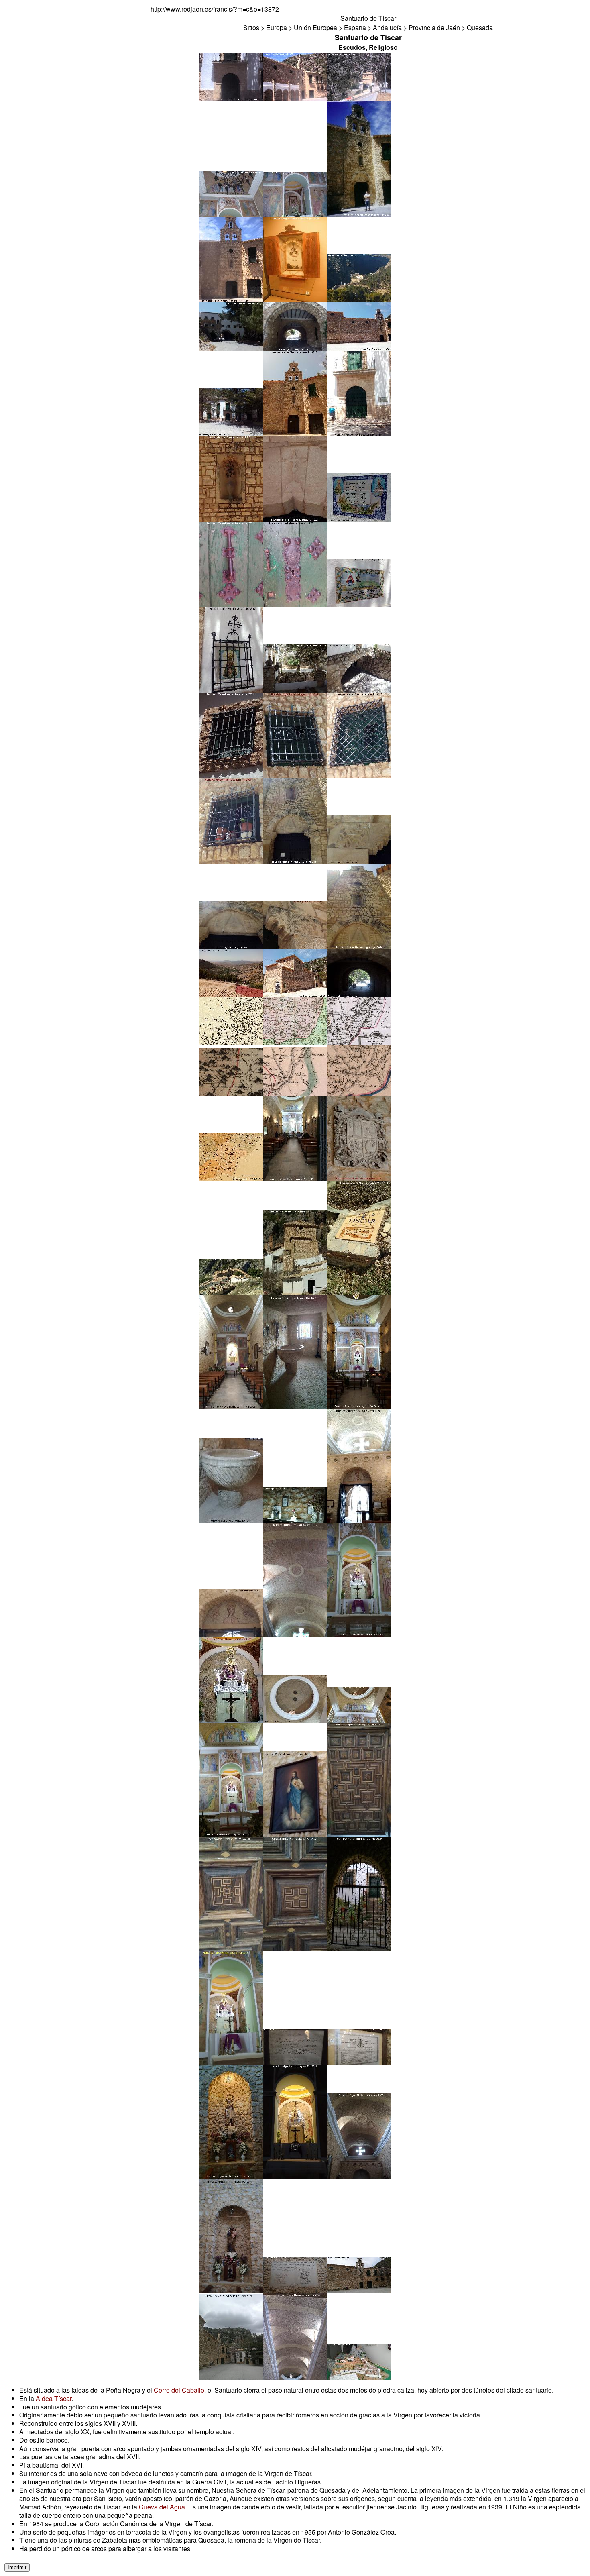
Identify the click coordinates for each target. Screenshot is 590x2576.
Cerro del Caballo (179, 2390)
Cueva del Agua (162, 2507)
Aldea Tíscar (54, 2398)
